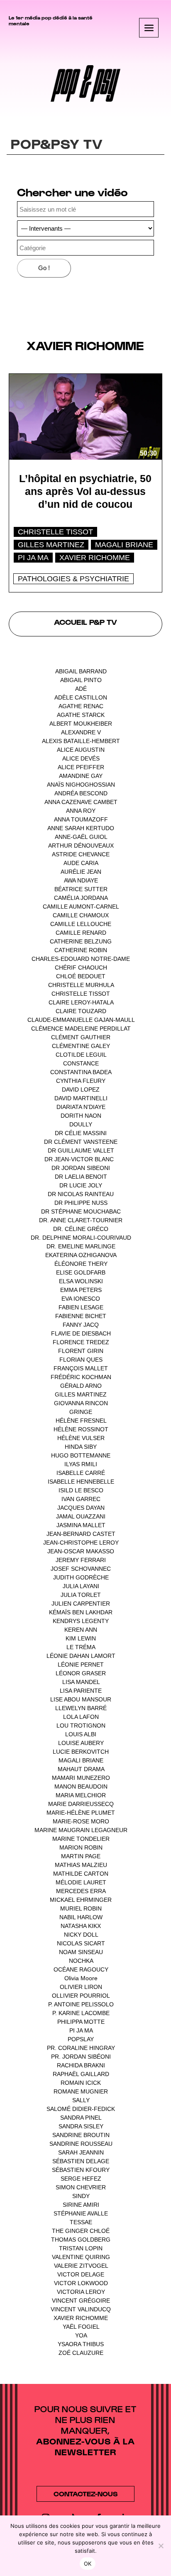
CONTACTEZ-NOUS (85, 2494)
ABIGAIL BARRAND (81, 671)
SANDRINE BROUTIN (81, 2135)
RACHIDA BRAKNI (81, 2065)
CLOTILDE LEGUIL (81, 1055)
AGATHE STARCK (81, 715)
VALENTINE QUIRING (81, 2257)
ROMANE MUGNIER (81, 2091)
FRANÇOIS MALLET (81, 1368)
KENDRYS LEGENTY (81, 1621)
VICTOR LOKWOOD (81, 2283)
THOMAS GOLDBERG (81, 2240)
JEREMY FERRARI (81, 1560)
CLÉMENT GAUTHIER (81, 1037)
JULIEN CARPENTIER (81, 1604)
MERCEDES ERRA (81, 1891)
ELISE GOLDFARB (81, 1272)
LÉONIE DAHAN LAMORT (81, 1656)
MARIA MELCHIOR (81, 1795)
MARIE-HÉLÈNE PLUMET (81, 1813)
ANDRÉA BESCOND (81, 793)
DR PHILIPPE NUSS (81, 1203)
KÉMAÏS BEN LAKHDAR (81, 1612)
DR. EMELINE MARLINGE (81, 1246)
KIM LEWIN (81, 1638)
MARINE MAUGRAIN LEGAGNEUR (81, 1830)
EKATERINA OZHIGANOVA (81, 1255)
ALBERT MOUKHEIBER (81, 724)
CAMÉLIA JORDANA (81, 898)
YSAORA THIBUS (81, 2344)
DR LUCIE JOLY (81, 1185)
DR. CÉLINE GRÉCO (81, 1229)
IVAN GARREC (81, 1499)
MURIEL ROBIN (81, 1908)
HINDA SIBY (81, 1447)
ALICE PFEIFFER (81, 767)
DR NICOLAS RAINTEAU (81, 1194)
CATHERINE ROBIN (81, 950)
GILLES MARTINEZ (51, 545)
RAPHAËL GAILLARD (81, 2074)
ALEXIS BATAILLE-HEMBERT (81, 741)
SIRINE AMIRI (81, 2205)
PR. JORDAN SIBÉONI (81, 2057)
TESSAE (81, 2222)
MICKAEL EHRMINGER (81, 1900)
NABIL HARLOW (81, 1917)
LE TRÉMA (81, 1647)
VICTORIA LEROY (81, 2292)
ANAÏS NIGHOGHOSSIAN (81, 785)
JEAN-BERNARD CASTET (81, 1534)
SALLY (81, 2100)
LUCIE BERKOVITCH (81, 1752)
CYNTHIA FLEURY (81, 1081)
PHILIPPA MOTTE (81, 2022)
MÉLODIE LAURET (81, 1882)
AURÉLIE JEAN (81, 872)
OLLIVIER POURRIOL (81, 1996)
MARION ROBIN (81, 1847)
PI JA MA (33, 558)
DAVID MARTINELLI (81, 1098)
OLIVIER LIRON (81, 1987)
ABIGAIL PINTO (81, 680)
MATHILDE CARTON (81, 1874)
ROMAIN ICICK (81, 2083)
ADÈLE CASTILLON (81, 697)
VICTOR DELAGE (81, 2274)
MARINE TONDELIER (81, 1839)
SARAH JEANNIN (81, 2152)
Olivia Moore (81, 1978)
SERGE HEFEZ (81, 2179)
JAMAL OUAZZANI (81, 1516)
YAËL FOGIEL (81, 2327)
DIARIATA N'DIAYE (81, 1107)
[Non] (161, 2546)
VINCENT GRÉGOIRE (81, 2301)
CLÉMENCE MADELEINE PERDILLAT (81, 1028)
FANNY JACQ (81, 1325)
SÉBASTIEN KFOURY (81, 2170)
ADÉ (81, 689)
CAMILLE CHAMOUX (81, 915)
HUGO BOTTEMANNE (81, 1455)
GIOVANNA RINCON (81, 1403)
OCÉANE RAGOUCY (81, 1969)
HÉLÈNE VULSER (81, 1438)
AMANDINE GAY (81, 776)
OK (88, 2564)
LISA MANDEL (81, 1682)
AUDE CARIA (81, 863)
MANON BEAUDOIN (81, 1786)
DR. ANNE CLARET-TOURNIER (81, 1220)
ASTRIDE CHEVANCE (81, 854)
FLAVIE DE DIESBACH (81, 1333)
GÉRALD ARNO (81, 1386)
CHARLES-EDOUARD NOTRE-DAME (81, 959)
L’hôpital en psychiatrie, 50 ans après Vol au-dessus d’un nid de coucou (85, 491)
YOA (81, 2335)
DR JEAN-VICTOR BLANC (79, 1159)
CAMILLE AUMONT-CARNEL (81, 907)
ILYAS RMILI (81, 1464)
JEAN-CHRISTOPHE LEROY (81, 1543)
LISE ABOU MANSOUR (81, 1699)
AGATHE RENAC (81, 706)
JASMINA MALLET (81, 1525)
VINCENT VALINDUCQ (81, 2309)
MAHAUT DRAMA (81, 1769)
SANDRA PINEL (81, 2118)
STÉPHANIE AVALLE (81, 2213)
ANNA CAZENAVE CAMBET (81, 802)
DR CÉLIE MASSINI (81, 1133)
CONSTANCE (81, 1063)
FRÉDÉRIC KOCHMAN (81, 1377)
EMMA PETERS (81, 1290)
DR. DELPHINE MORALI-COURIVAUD (81, 1238)
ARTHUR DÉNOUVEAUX (81, 846)
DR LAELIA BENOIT (81, 1177)
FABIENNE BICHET (81, 1316)
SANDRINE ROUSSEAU (81, 2144)
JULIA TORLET (81, 1595)
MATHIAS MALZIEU (81, 1865)
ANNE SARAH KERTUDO (81, 828)
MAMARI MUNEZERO (81, 1778)
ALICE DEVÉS (81, 758)
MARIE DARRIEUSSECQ (81, 1804)
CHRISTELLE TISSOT (55, 532)
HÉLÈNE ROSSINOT (81, 1429)
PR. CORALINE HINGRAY (81, 2048)
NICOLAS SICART (81, 1943)
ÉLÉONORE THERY (81, 1264)
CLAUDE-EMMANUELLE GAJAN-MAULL (81, 1020)
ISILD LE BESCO (81, 1490)
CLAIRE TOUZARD (81, 1011)
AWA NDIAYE (81, 880)
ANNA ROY (81, 811)
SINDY (81, 2196)
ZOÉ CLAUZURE (81, 2353)
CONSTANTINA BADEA (81, 1072)
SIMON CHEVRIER (81, 2187)
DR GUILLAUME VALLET (81, 1150)
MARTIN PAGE (81, 1856)
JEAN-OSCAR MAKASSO (81, 1551)
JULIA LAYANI (81, 1586)
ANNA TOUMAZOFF (81, 819)
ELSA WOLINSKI (81, 1281)
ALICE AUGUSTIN (81, 750)
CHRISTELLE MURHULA (81, 985)
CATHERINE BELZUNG (81, 941)
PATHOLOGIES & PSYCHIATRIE (73, 579)
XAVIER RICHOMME (95, 558)
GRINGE (81, 1412)
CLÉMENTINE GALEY (81, 1046)
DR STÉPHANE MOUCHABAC (81, 1211)
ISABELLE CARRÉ (81, 1473)
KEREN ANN (81, 1630)
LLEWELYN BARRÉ (81, 1708)
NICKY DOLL (81, 1935)
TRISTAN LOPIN (81, 2248)
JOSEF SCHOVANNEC (81, 1569)
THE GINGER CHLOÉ (81, 2231)
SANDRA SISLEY (81, 2126)
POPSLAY (81, 2039)
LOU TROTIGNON (81, 1725)
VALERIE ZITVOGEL (81, 2266)
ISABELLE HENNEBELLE (81, 1482)
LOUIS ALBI (81, 1734)
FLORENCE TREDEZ (81, 1342)
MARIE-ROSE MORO (81, 1821)
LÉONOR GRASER (81, 1673)
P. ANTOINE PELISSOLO (81, 2004)
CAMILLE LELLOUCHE (81, 924)
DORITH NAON (81, 1116)
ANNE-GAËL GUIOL (81, 837)
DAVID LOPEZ (81, 1089)
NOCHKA (81, 1961)
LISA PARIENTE (81, 1691)
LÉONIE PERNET (81, 1665)
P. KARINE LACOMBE (81, 2013)
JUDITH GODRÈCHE (81, 1577)
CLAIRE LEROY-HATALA (81, 1002)
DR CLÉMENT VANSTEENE (81, 1142)
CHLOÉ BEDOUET (81, 976)
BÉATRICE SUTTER (81, 889)
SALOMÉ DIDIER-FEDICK (81, 2109)
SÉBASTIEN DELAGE (81, 2161)
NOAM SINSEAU (81, 1952)
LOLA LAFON (81, 1717)
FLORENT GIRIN (81, 1351)
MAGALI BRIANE (124, 545)
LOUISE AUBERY (81, 1743)
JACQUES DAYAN (81, 1508)
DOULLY (81, 1124)
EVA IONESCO (81, 1299)
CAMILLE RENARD (81, 933)
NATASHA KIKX (81, 1926)
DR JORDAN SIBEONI (81, 1168)
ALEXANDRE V (81, 732)
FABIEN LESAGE (81, 1307)
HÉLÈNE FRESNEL (81, 1421)
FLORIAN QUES (81, 1360)
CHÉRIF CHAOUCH (81, 968)
